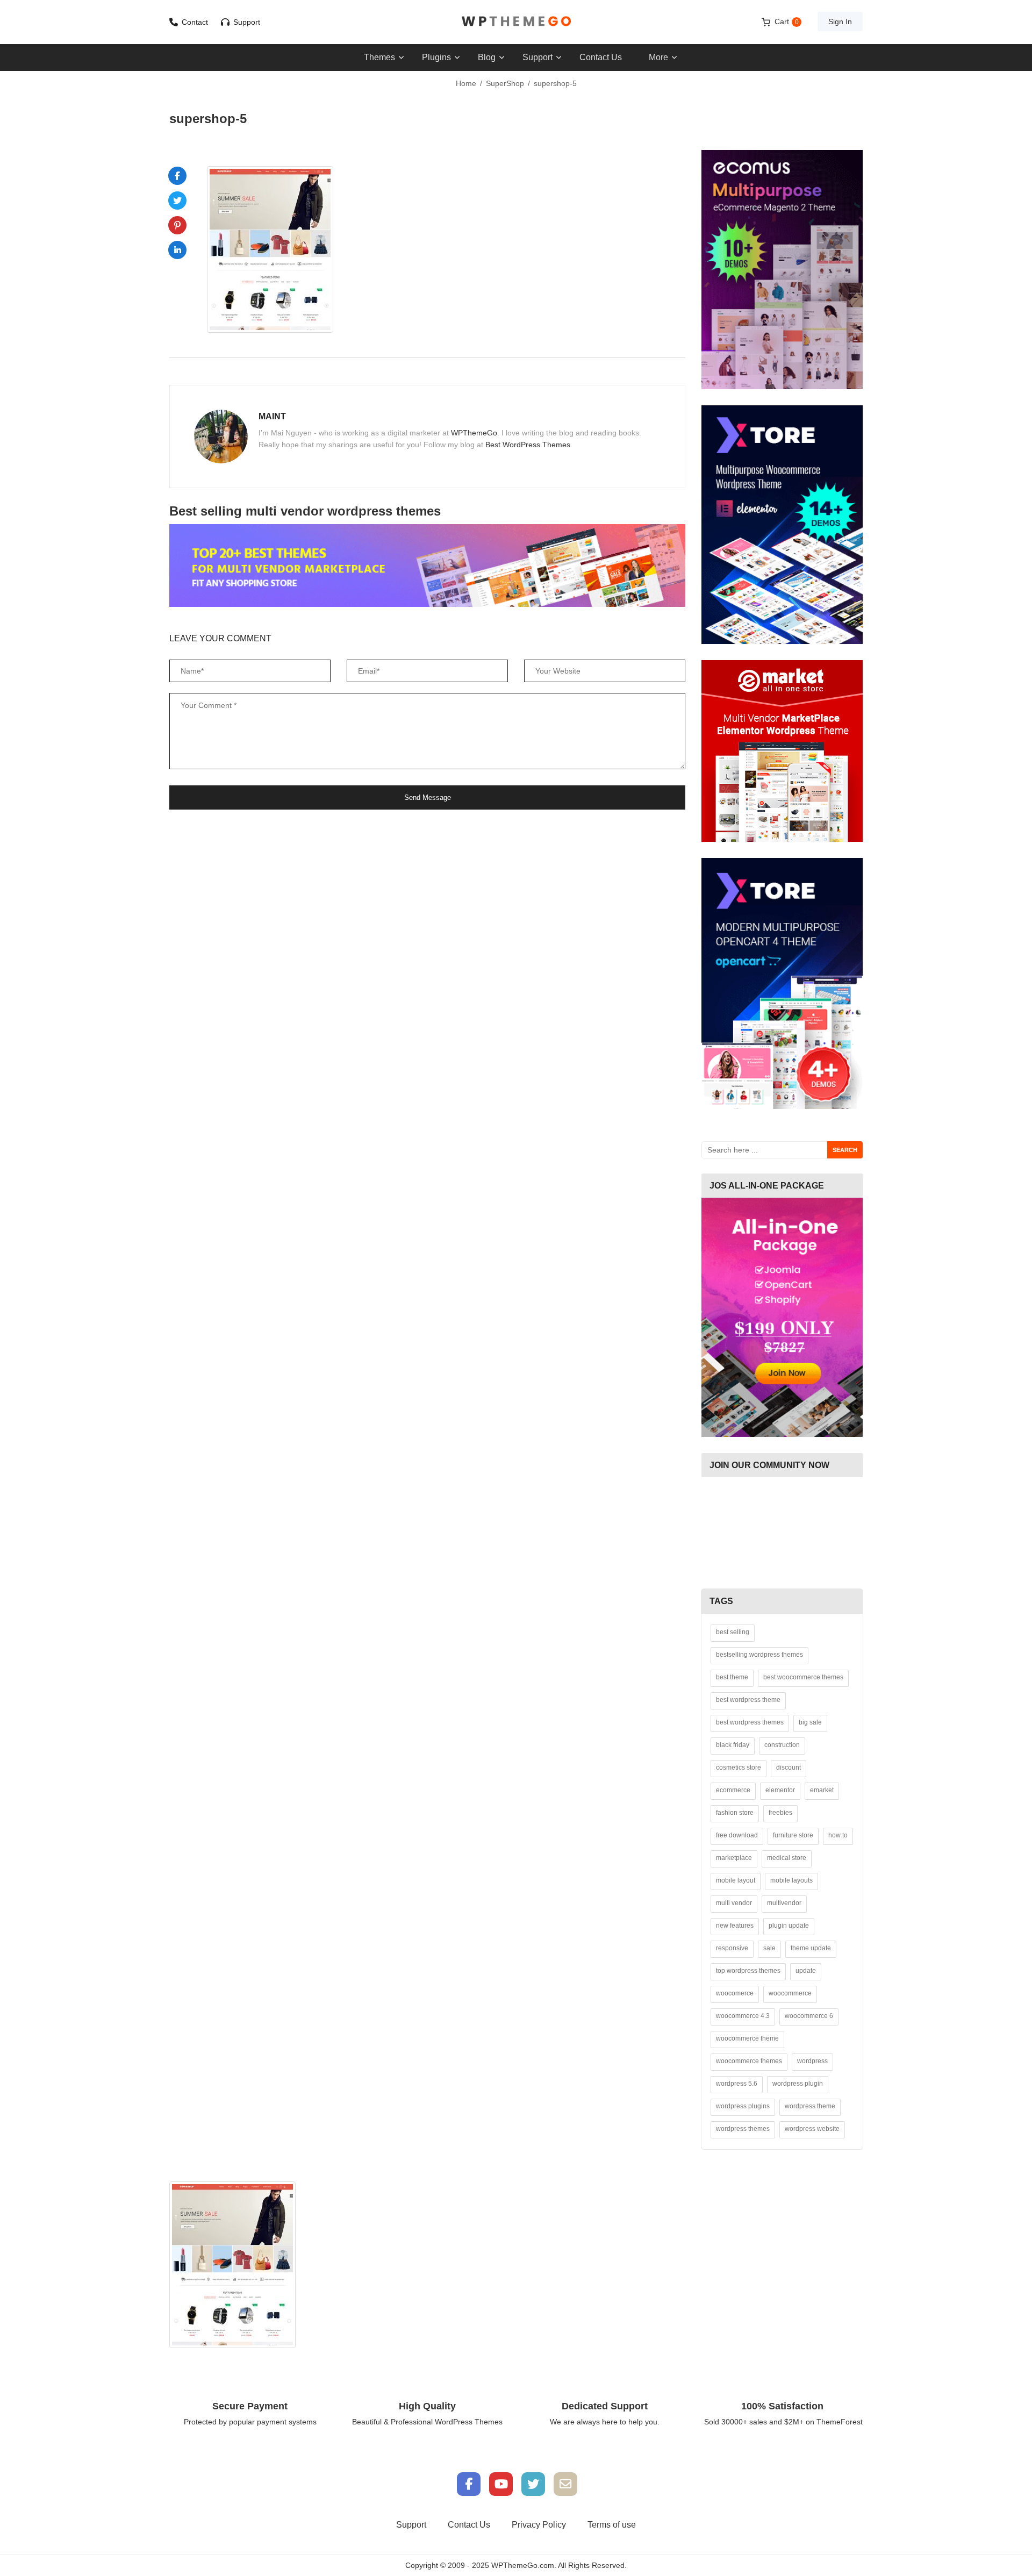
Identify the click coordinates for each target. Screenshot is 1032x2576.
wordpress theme (810, 2106)
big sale (810, 1722)
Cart (787, 22)
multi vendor (734, 1903)
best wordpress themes (750, 1722)
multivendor (784, 1903)
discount (789, 1768)
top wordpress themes (748, 1971)
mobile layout (736, 1880)
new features (735, 1926)
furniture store (793, 1835)
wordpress (812, 2061)
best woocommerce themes (803, 1677)
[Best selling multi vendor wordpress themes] (427, 566)
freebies (780, 1813)
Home (466, 83)
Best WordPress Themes (528, 445)
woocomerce (735, 1993)
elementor (780, 1790)
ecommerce (733, 1790)
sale (769, 1948)
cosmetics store (739, 1768)
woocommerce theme (747, 2038)
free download (737, 1835)
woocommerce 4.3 (743, 2016)
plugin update (789, 1926)
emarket (822, 1790)
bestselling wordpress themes (759, 1655)
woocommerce (790, 1993)
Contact (195, 22)
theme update (811, 1948)
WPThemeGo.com (523, 2565)
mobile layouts (791, 1880)
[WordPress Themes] (516, 21)
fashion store (735, 1813)
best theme (732, 1677)
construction (782, 1745)
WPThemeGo (474, 433)
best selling (733, 1632)
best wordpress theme (748, 1700)
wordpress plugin (798, 2084)
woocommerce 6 (809, 2016)
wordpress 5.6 (737, 2084)
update (806, 1971)
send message (428, 797)
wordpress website (812, 2129)
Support (247, 22)
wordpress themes (743, 2129)
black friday (733, 1745)
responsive (732, 1948)
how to (838, 1835)
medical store (787, 1858)
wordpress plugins (743, 2106)
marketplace (734, 1858)
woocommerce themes (749, 2061)
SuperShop (505, 83)
